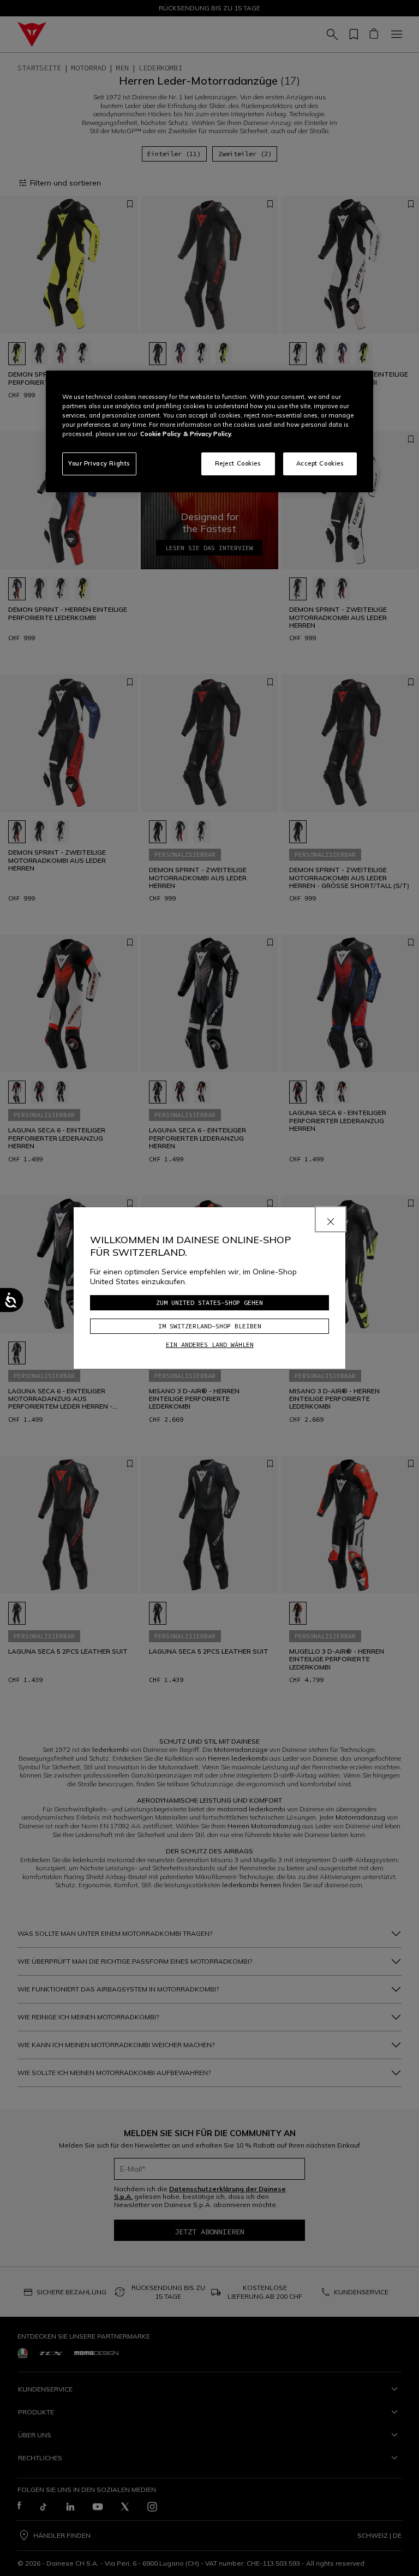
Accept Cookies (320, 463)
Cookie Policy (160, 434)
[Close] (331, 1219)
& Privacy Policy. (208, 434)
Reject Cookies (238, 463)
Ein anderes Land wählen (210, 1344)
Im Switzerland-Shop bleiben (210, 1326)
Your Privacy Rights (99, 463)
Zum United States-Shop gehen (209, 1302)
